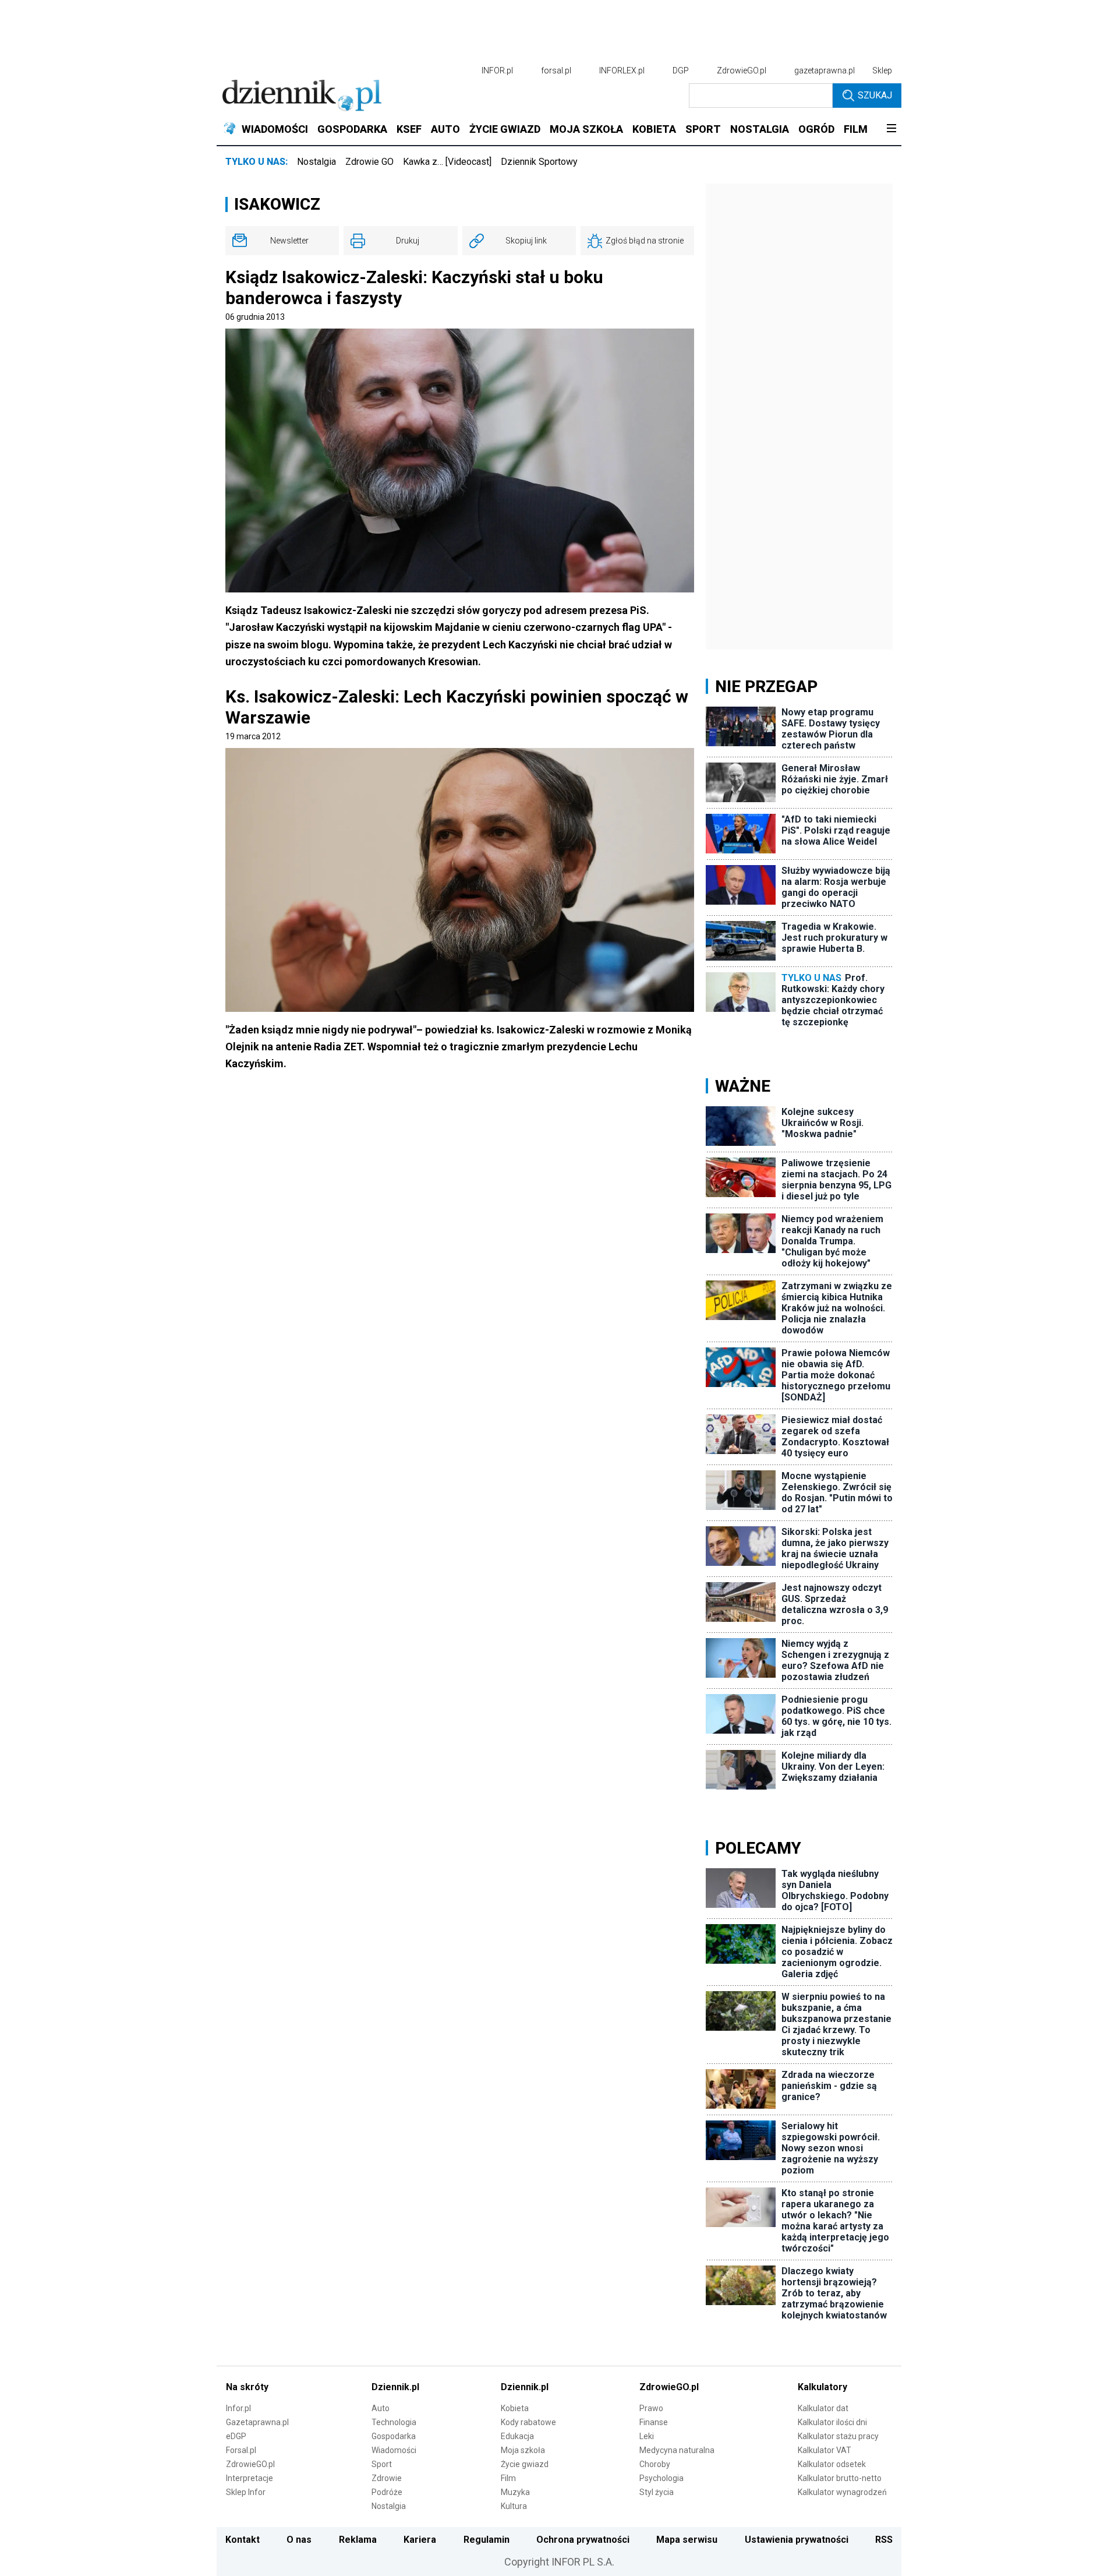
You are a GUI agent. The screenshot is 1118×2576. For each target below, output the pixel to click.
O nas (299, 2540)
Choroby (655, 2464)
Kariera (420, 2540)
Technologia (394, 2422)
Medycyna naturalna (677, 2450)
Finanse (654, 2422)
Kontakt (243, 2540)
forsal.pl (556, 70)
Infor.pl (238, 2408)
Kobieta (515, 2408)
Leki (647, 2436)
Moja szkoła (523, 2450)
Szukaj (875, 95)
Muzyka (515, 2492)
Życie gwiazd (525, 2464)
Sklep (882, 70)
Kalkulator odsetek (832, 2464)
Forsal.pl (241, 2450)
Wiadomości (394, 2450)
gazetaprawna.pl (825, 70)
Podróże (387, 2492)
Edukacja (517, 2436)
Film (508, 2478)
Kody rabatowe (528, 2422)
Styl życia (657, 2492)
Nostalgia (316, 162)
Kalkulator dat (823, 2408)
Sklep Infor (246, 2492)
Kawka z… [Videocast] (447, 162)
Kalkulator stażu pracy (838, 2436)
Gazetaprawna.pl (257, 2422)
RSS (884, 2540)
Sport (382, 2464)
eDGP (236, 2436)
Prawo (651, 2408)
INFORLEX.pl (622, 70)
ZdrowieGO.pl (742, 70)
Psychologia (661, 2478)
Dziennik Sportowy (539, 162)
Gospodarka (394, 2436)
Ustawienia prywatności (797, 2540)
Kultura (514, 2506)
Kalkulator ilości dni (832, 2422)
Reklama (358, 2540)
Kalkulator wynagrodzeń (842, 2492)
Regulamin (487, 2540)
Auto (381, 2408)
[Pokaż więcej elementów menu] (891, 129)
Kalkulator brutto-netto (840, 2478)
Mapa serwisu (687, 2540)
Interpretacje (250, 2478)
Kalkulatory (822, 2387)
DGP (681, 70)
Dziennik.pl (395, 2387)
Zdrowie (387, 2478)
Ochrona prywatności (583, 2540)
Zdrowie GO (369, 162)
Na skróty (247, 2387)
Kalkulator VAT (825, 2450)
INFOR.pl (497, 70)
